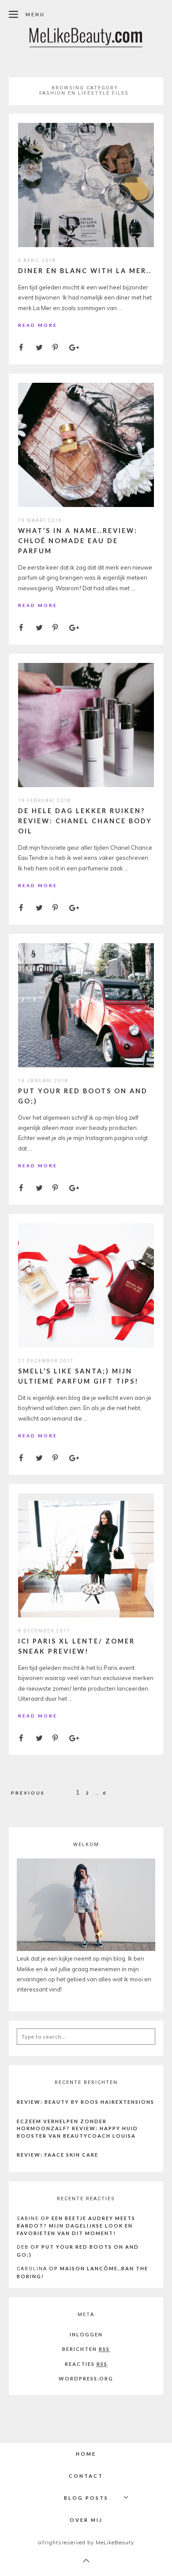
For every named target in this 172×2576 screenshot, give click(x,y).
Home (86, 2454)
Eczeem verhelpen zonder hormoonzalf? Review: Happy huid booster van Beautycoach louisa (77, 2128)
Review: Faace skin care (58, 2155)
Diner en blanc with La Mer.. (85, 271)
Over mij (86, 2520)
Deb (23, 2247)
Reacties (86, 2364)
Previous (28, 1793)
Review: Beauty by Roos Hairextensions (86, 2102)
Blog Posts (86, 2498)
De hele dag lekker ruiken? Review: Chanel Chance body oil (85, 821)
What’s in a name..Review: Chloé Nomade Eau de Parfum (78, 541)
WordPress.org (86, 2378)
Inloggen (86, 2334)
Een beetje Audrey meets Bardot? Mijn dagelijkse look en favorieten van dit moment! (76, 2226)
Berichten (86, 2349)
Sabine (28, 2219)
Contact (86, 2476)
